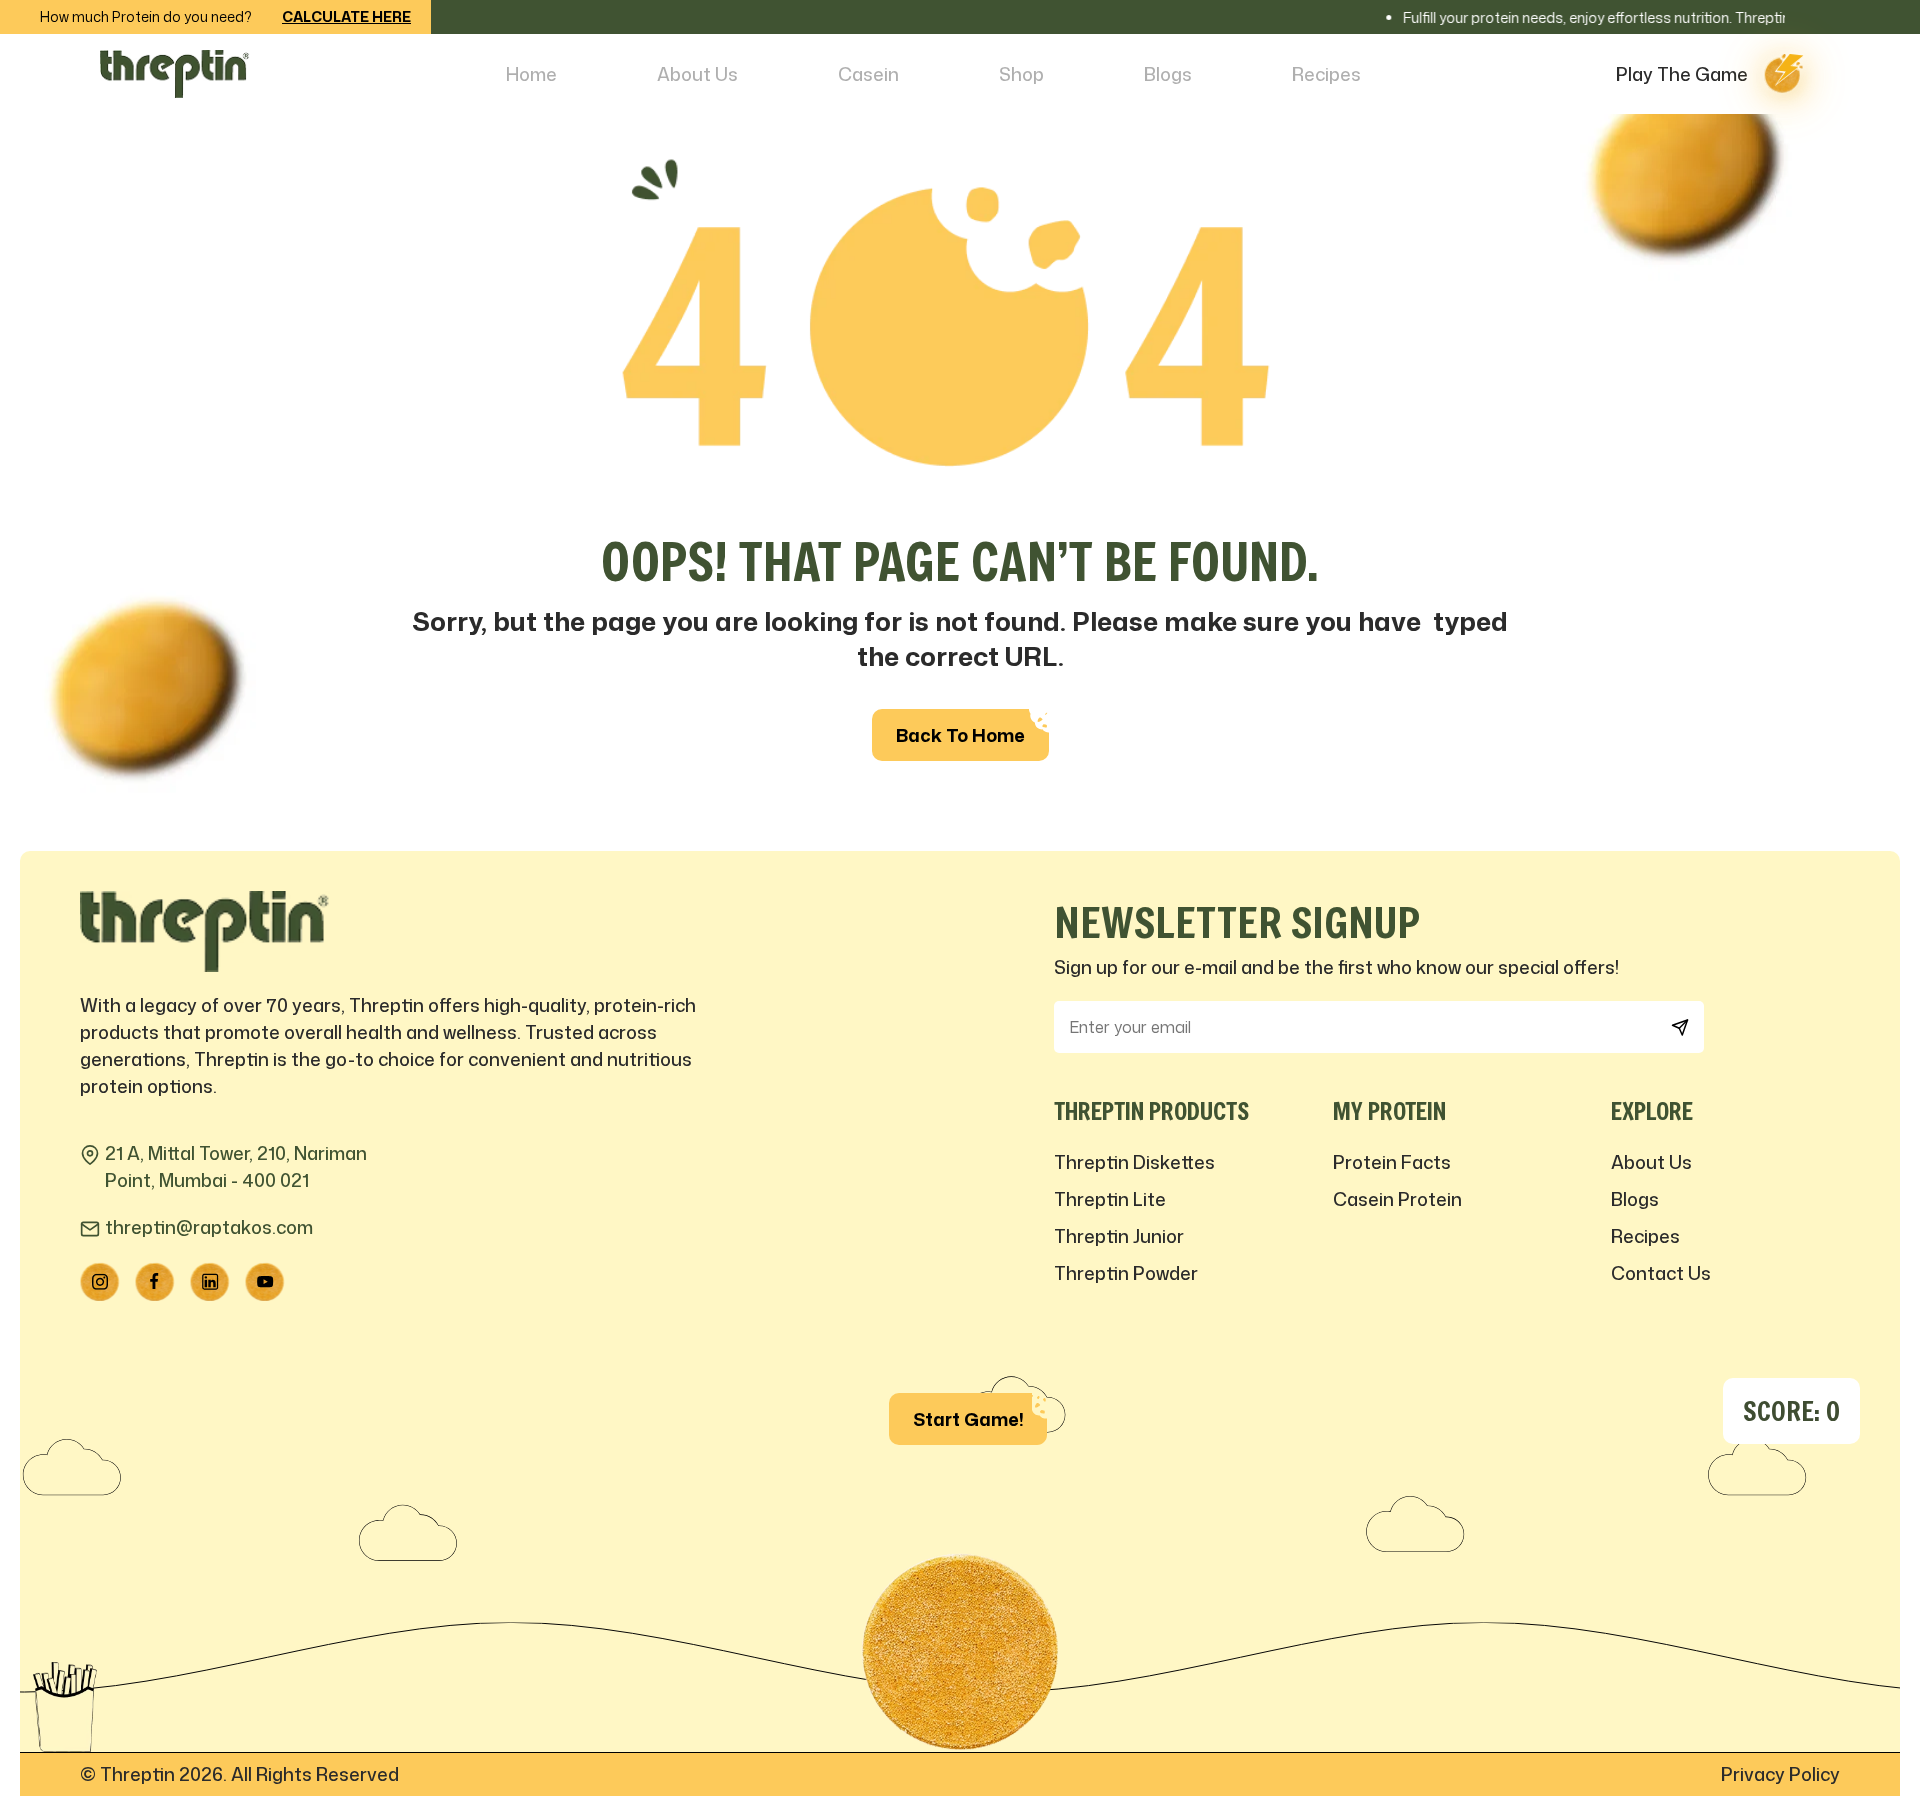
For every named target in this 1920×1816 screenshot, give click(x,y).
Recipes (1326, 74)
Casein (868, 74)
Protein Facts (1392, 1162)
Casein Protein (1397, 1199)
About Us (697, 74)
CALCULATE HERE (346, 16)
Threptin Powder (1126, 1273)
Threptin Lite (1110, 1199)
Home (531, 74)
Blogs (1168, 74)
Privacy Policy (1780, 1774)
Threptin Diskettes (1134, 1162)
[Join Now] (1680, 1027)
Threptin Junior (1119, 1236)
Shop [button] (1021, 74)
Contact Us (1661, 1273)
